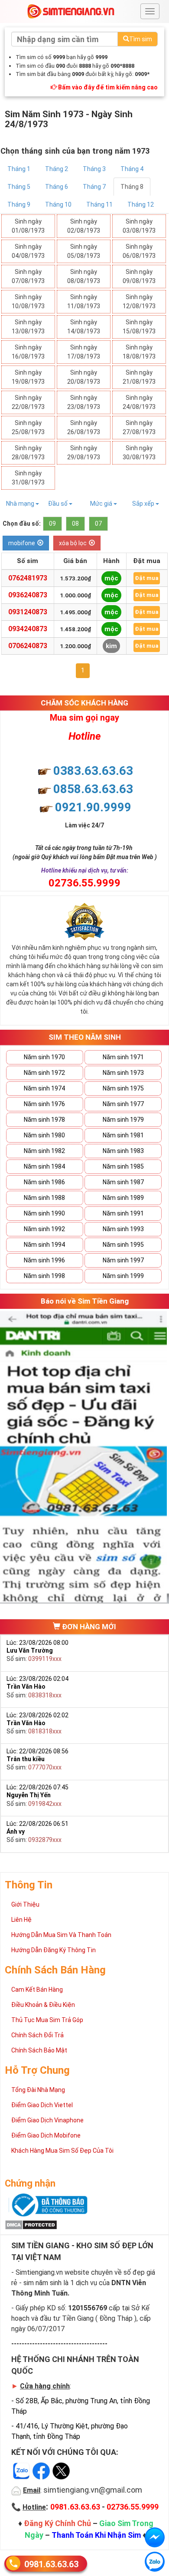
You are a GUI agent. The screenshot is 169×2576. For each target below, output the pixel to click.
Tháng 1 (19, 169)
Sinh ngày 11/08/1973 (84, 301)
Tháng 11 (99, 204)
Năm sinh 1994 (44, 1245)
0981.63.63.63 (51, 2564)
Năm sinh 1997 (123, 1260)
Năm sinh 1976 (44, 1104)
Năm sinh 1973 (123, 1073)
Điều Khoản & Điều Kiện (43, 2005)
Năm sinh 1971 (123, 1057)
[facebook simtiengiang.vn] (155, 2537)
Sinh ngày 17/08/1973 (84, 352)
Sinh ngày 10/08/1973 (28, 301)
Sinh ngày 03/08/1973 (139, 226)
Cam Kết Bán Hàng (37, 1990)
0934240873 (28, 629)
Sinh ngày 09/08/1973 (139, 276)
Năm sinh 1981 (123, 1135)
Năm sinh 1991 (123, 1213)
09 (52, 524)
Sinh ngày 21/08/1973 (139, 377)
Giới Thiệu (25, 1904)
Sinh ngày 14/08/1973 (84, 327)
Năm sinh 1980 (44, 1135)
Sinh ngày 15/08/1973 (139, 327)
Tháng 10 (58, 204)
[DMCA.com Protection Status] (31, 2224)
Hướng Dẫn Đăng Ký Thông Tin (54, 1950)
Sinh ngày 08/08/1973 (84, 276)
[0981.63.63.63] (155, 2562)
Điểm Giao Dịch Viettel (42, 2105)
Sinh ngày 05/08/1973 (84, 251)
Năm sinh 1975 (123, 1088)
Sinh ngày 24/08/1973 (139, 402)
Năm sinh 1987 (123, 1182)
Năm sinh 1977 (123, 1104)
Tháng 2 (57, 169)
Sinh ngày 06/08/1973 (139, 251)
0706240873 (28, 646)
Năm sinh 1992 (44, 1229)
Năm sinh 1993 (123, 1229)
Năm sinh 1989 (123, 1198)
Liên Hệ (21, 1920)
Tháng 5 (19, 187)
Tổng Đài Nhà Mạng (38, 2090)
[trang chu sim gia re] (71, 11)
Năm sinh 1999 (123, 1276)
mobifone (22, 543)
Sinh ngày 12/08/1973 (139, 301)
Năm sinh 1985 (123, 1166)
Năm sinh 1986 (44, 1182)
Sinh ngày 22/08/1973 (28, 402)
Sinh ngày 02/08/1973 (84, 226)
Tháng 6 (57, 187)
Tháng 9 (19, 204)
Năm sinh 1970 (44, 1057)
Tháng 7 (94, 187)
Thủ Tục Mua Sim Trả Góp (47, 2020)
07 (98, 524)
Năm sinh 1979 (123, 1120)
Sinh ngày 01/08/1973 (28, 226)
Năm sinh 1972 (44, 1073)
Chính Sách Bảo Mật (39, 2050)
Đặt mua (147, 578)
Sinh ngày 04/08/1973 (28, 251)
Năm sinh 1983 (123, 1151)
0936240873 (28, 595)
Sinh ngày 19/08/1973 (28, 377)
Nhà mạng (21, 504)
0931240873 (28, 612)
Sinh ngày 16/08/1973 (28, 352)
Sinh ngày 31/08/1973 (28, 478)
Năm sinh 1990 (44, 1213)
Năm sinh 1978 (44, 1120)
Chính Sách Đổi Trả (37, 2035)
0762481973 (28, 578)
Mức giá (102, 504)
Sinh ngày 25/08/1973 (28, 427)
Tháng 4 (132, 169)
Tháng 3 (94, 169)
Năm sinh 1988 (44, 1198)
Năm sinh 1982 (44, 1151)
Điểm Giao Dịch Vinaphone (47, 2120)
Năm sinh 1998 (44, 1276)
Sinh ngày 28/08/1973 (28, 453)
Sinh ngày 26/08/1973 (84, 427)
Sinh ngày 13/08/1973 (28, 327)
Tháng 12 (141, 204)
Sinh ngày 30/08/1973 (139, 453)
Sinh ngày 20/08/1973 (84, 377)
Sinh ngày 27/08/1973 (139, 427)
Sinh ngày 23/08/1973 (84, 402)
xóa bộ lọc (73, 543)
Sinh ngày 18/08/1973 (139, 352)
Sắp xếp (144, 504)
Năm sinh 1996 (44, 1260)
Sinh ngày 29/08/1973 (84, 453)
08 (75, 524)
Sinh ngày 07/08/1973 (28, 276)
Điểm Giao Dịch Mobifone (46, 2135)
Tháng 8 (132, 187)
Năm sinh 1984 (44, 1166)
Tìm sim (141, 39)
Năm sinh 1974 (44, 1088)
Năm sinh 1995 (123, 1245)
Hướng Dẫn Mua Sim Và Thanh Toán (61, 1935)
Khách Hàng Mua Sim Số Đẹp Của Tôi (62, 2151)
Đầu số (58, 504)
